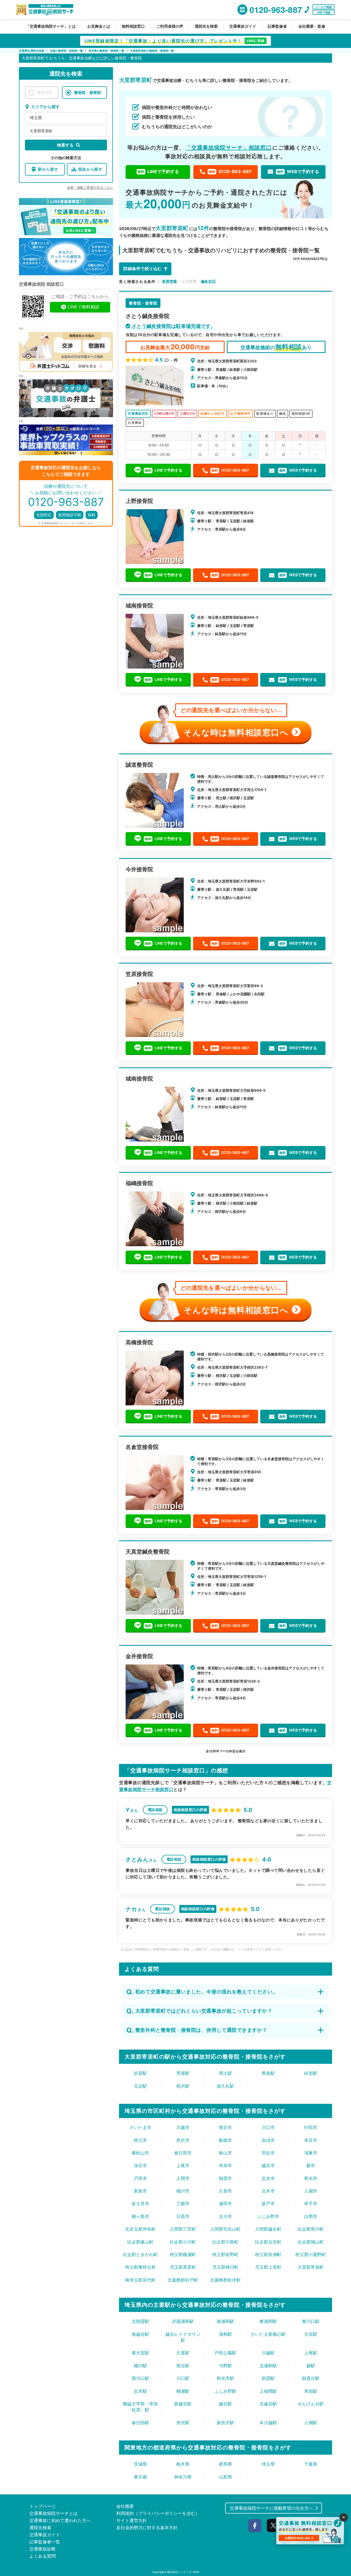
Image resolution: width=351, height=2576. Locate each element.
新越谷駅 (183, 2404)
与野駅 (225, 2366)
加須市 (268, 2140)
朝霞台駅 (311, 2378)
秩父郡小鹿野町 (311, 2254)
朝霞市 (225, 2178)
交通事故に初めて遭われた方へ (60, 2520)
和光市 (311, 2178)
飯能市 (225, 2140)
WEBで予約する (298, 171)
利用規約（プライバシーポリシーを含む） (158, 2513)
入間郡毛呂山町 (225, 2229)
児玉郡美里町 (183, 2267)
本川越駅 (268, 2423)
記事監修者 (277, 26)
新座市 (140, 2191)
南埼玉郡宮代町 (140, 2280)
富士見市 (140, 2204)
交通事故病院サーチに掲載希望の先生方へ (271, 2508)
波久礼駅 (225, 2086)
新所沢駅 (225, 2423)
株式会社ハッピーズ (179, 2572)
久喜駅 (183, 2353)
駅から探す (48, 169)
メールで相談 (324, 7)
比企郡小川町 (183, 2242)
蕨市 (311, 2165)
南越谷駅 (140, 2334)
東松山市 (140, 2153)
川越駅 (268, 2353)
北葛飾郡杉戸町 (183, 2280)
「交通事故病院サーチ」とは (51, 26)
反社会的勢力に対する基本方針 (147, 2528)
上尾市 (183, 2165)
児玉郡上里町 (268, 2267)
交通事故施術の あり (276, 347)
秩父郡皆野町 (225, 2254)
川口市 (268, 2127)
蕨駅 (311, 2366)
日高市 (183, 2216)
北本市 (268, 2191)
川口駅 (183, 2378)
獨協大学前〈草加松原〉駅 (140, 2407)
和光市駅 (225, 2378)
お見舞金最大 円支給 (175, 347)
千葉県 (311, 2464)
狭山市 (225, 2153)
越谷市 (268, 2165)
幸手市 (311, 2204)
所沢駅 (183, 2423)
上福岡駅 (268, 2391)
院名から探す (90, 169)
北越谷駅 (268, 2404)
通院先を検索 (206, 26)
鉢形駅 (311, 2073)
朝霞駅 (268, 2378)
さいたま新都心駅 (268, 2334)
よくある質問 (43, 2556)
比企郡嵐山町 (140, 2242)
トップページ (43, 2506)
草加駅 (311, 2391)
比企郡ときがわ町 (140, 2254)
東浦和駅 (268, 2321)
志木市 (268, 2178)
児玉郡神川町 (225, 2267)
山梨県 (225, 2477)
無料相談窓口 (133, 26)
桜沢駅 (183, 2086)
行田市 (311, 2127)
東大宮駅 (140, 2353)
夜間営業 (170, 281)
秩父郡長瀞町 (268, 2254)
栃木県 (183, 2464)
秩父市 (140, 2140)
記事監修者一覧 (45, 2542)
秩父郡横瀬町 (183, 2254)
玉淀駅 (140, 2086)
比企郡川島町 (225, 2242)
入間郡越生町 (268, 2229)
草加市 (225, 2165)
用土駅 (225, 2073)
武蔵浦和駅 (183, 2321)
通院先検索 (40, 2528)
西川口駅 (140, 2378)
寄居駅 (183, 2073)
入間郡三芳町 (183, 2229)
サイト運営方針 (132, 2520)
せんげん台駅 (311, 2404)
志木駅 (140, 2391)
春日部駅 (140, 2423)
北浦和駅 (268, 2366)
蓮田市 (225, 2204)
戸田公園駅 (225, 2353)
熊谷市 (225, 2127)
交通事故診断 (43, 2549)
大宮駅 (311, 2334)
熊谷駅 (183, 2366)
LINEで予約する (158, 171)
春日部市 (183, 2153)
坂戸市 (268, 2204)
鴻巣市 (311, 2153)
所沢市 (183, 2140)
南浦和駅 (225, 2321)
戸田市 (140, 2178)
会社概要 (125, 2506)
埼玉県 (36, 118)
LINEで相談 (324, 12)
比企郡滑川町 (311, 2229)
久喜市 (225, 2191)
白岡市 (311, 2216)
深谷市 (140, 2165)
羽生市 (268, 2153)
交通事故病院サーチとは (53, 2513)
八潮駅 (311, 2423)
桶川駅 (140, 2366)
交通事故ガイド (243, 26)
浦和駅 (225, 2334)
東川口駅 (311, 2321)
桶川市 (183, 2191)
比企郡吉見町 (268, 2242)
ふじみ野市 (268, 2216)
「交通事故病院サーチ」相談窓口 (229, 148)
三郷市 (183, 2204)
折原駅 (140, 2073)
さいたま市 (140, 2127)
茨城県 (140, 2464)
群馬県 (225, 2464)
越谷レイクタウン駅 (183, 2337)
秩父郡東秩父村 (140, 2267)
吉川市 (225, 2216)
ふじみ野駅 (225, 2391)
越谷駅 (225, 2404)
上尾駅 (311, 2353)
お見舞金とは (99, 26)
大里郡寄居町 (41, 131)
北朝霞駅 (140, 2321)
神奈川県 (183, 2477)
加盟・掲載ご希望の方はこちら (90, 187)
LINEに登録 (256, 41)
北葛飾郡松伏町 (225, 2280)
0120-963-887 (230, 171)
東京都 (140, 2477)
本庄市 (311, 2140)
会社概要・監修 (312, 26)
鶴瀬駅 (183, 2391)
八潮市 (311, 2191)
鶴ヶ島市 (140, 2216)
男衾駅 (268, 2073)
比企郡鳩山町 (311, 2242)
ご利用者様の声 (170, 26)
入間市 (183, 2178)
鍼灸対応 (209, 281)
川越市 (183, 2127)
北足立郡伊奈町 (140, 2229)
